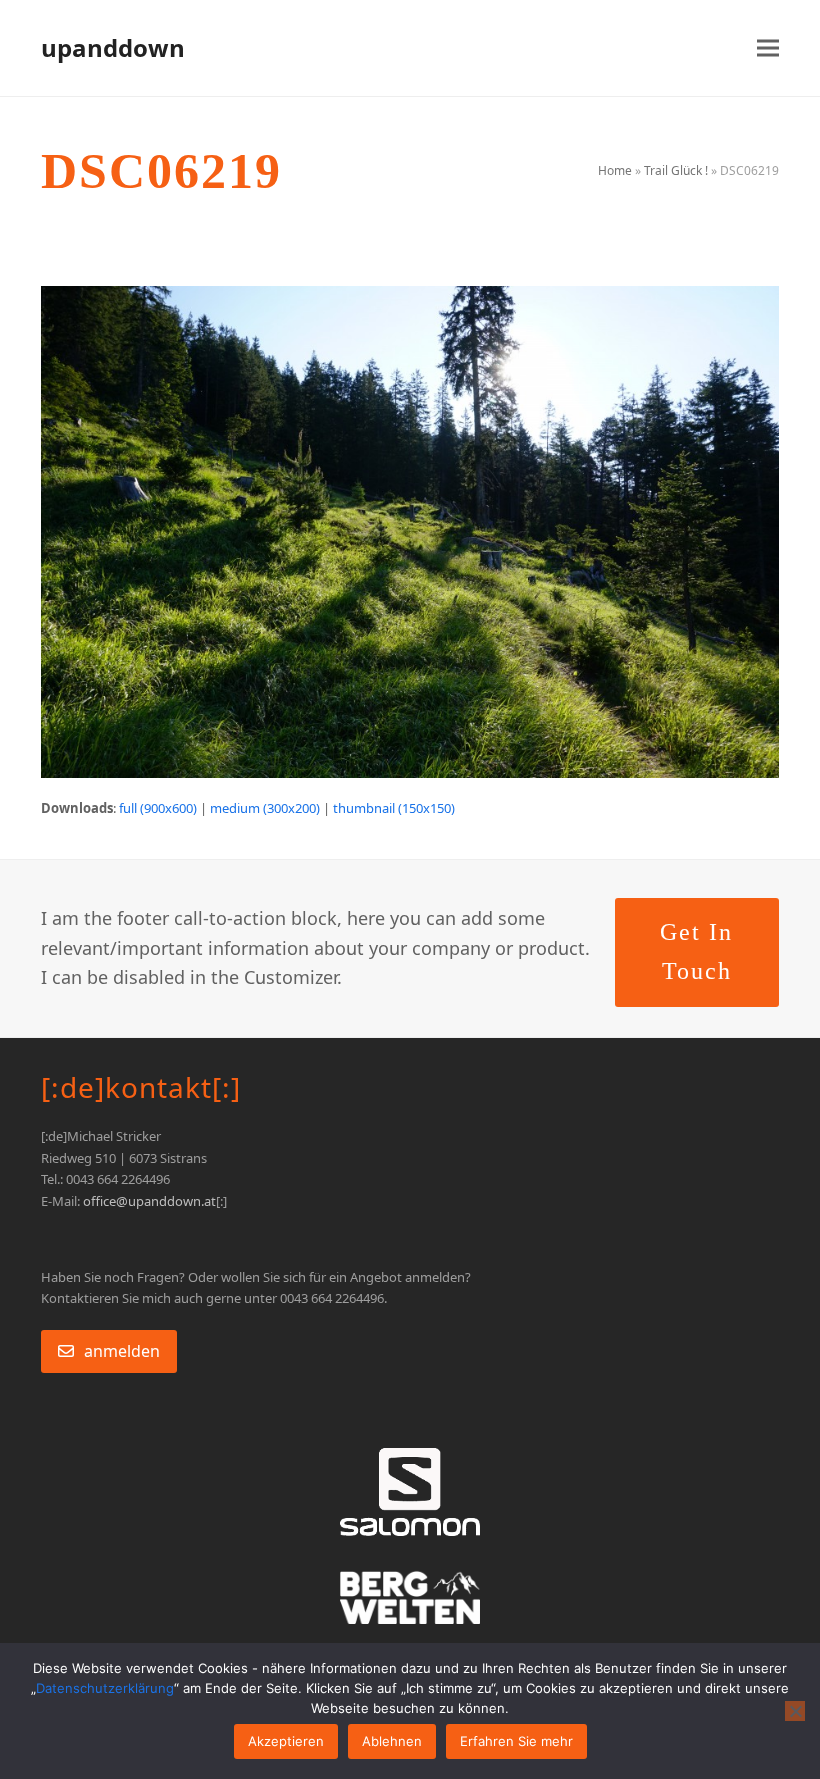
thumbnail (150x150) (394, 808)
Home (615, 170)
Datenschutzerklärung (105, 1688)
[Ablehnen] (795, 1711)
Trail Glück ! (676, 170)
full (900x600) (158, 808)
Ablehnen (392, 1741)
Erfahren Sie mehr (516, 1741)
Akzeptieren (286, 1741)
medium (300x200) (265, 808)
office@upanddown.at (149, 1201)
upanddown (113, 47)
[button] (768, 48)
